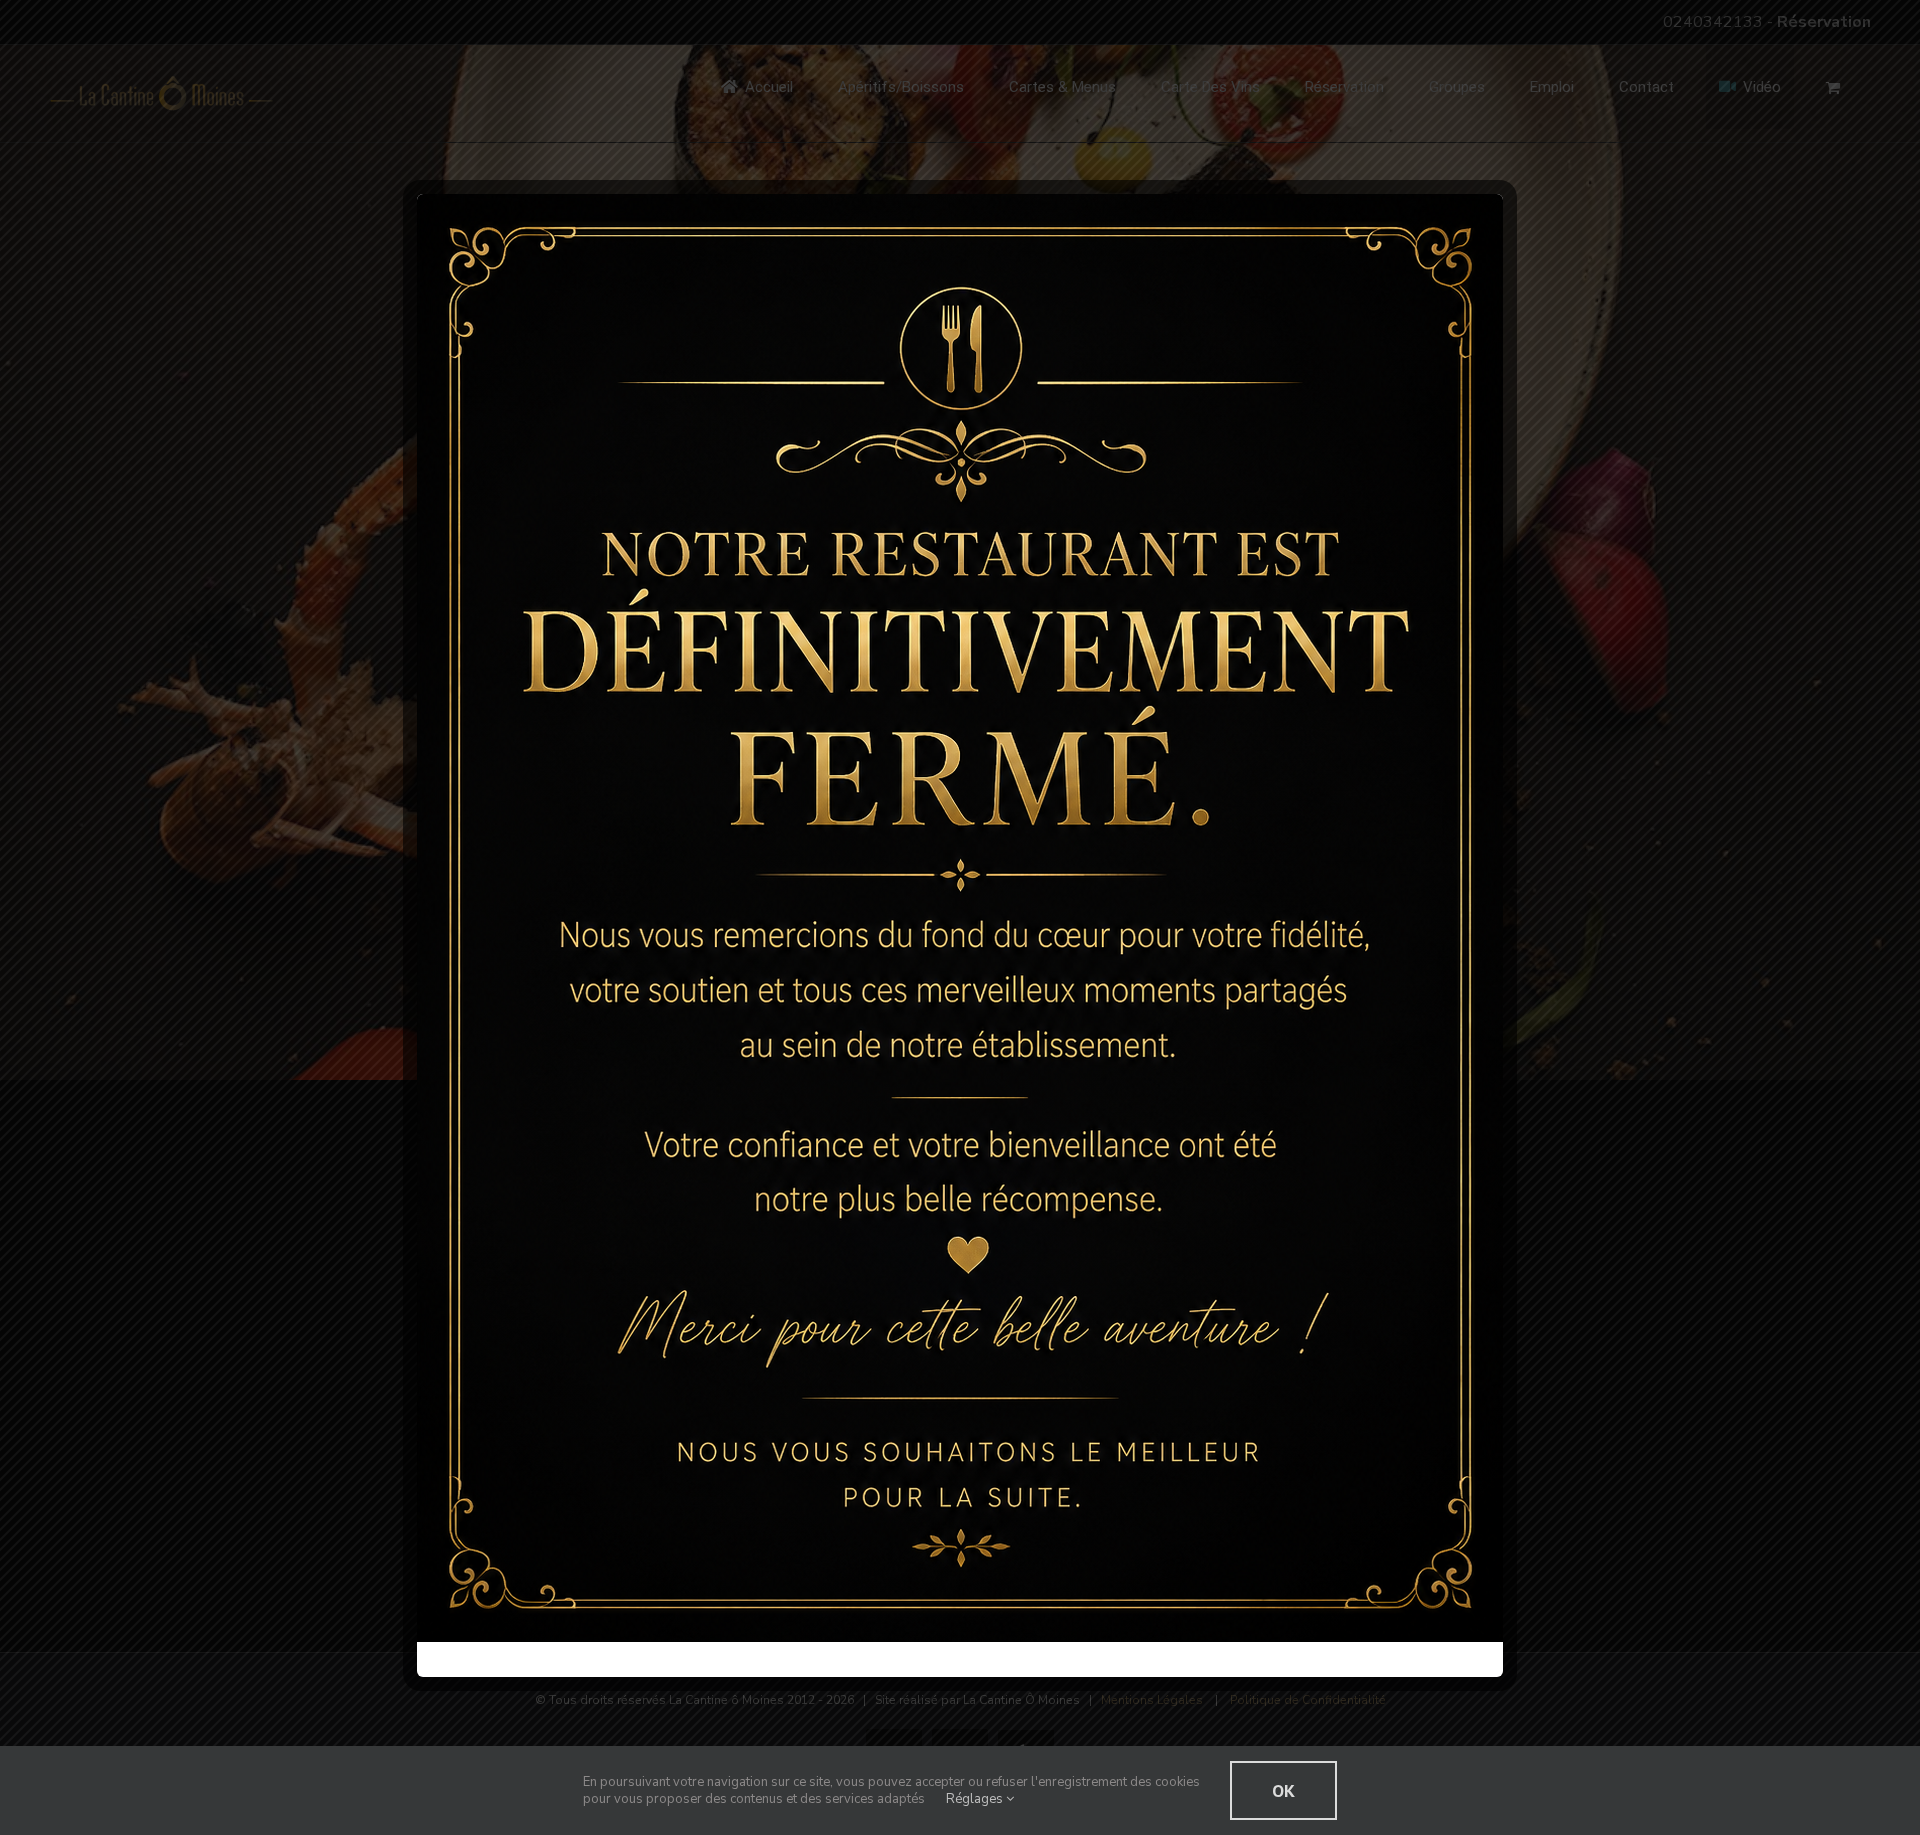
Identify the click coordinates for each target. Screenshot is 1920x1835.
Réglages (976, 1799)
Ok (1283, 1790)
